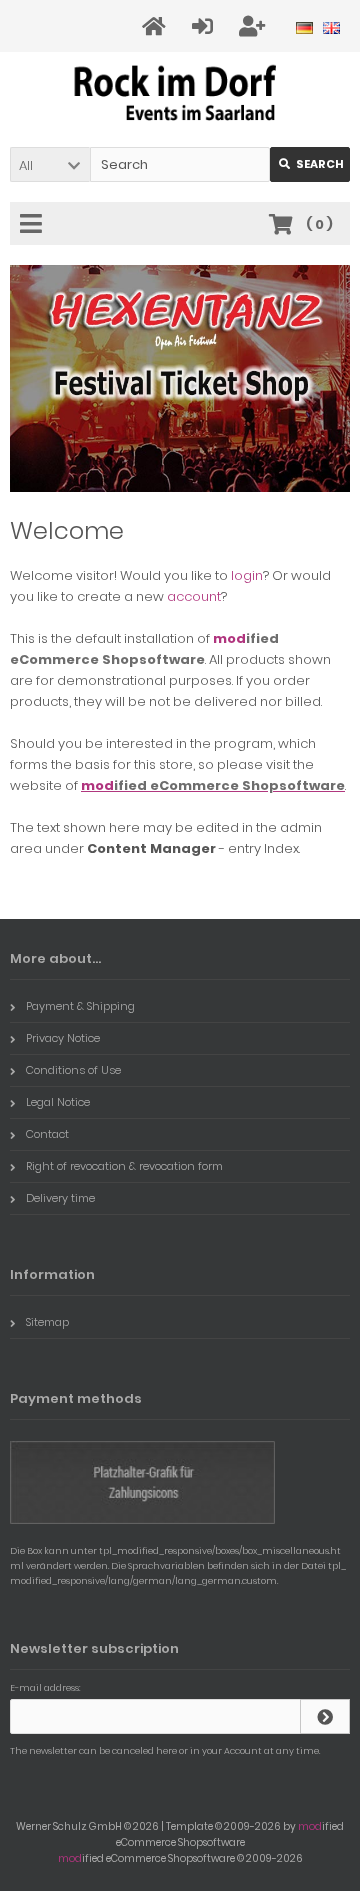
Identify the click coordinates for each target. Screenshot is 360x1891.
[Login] (205, 26)
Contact (47, 1134)
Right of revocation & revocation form (124, 1166)
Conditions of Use (73, 1070)
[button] (50, 164)
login (247, 575)
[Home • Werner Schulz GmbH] (180, 95)
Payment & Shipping (80, 1006)
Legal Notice (58, 1102)
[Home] (157, 26)
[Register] (255, 26)
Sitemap (47, 1322)
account (194, 596)
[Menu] (34, 225)
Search (310, 164)
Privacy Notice (63, 1038)
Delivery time (60, 1198)
